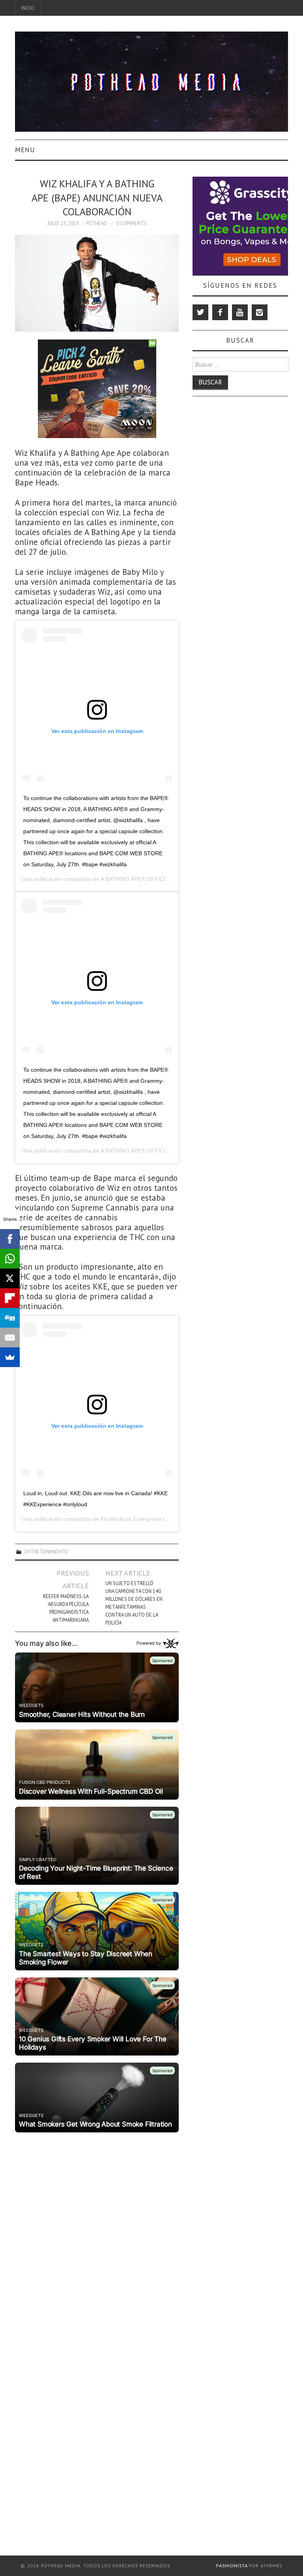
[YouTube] (240, 312)
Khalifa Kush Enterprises (131, 1519)
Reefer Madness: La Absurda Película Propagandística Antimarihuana (66, 1608)
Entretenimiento (46, 1552)
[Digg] (10, 1318)
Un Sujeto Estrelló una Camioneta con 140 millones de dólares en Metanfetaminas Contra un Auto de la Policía (134, 1603)
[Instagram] (260, 312)
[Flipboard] (10, 1298)
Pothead (96, 223)
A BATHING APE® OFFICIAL (136, 879)
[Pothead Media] (151, 81)
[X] (10, 1278)
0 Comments (132, 223)
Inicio (28, 8)
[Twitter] (200, 312)
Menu (25, 150)
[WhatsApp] (10, 1259)
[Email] (10, 1337)
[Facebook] (220, 312)
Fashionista (232, 2566)
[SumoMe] (10, 1357)
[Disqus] (97, 2234)
